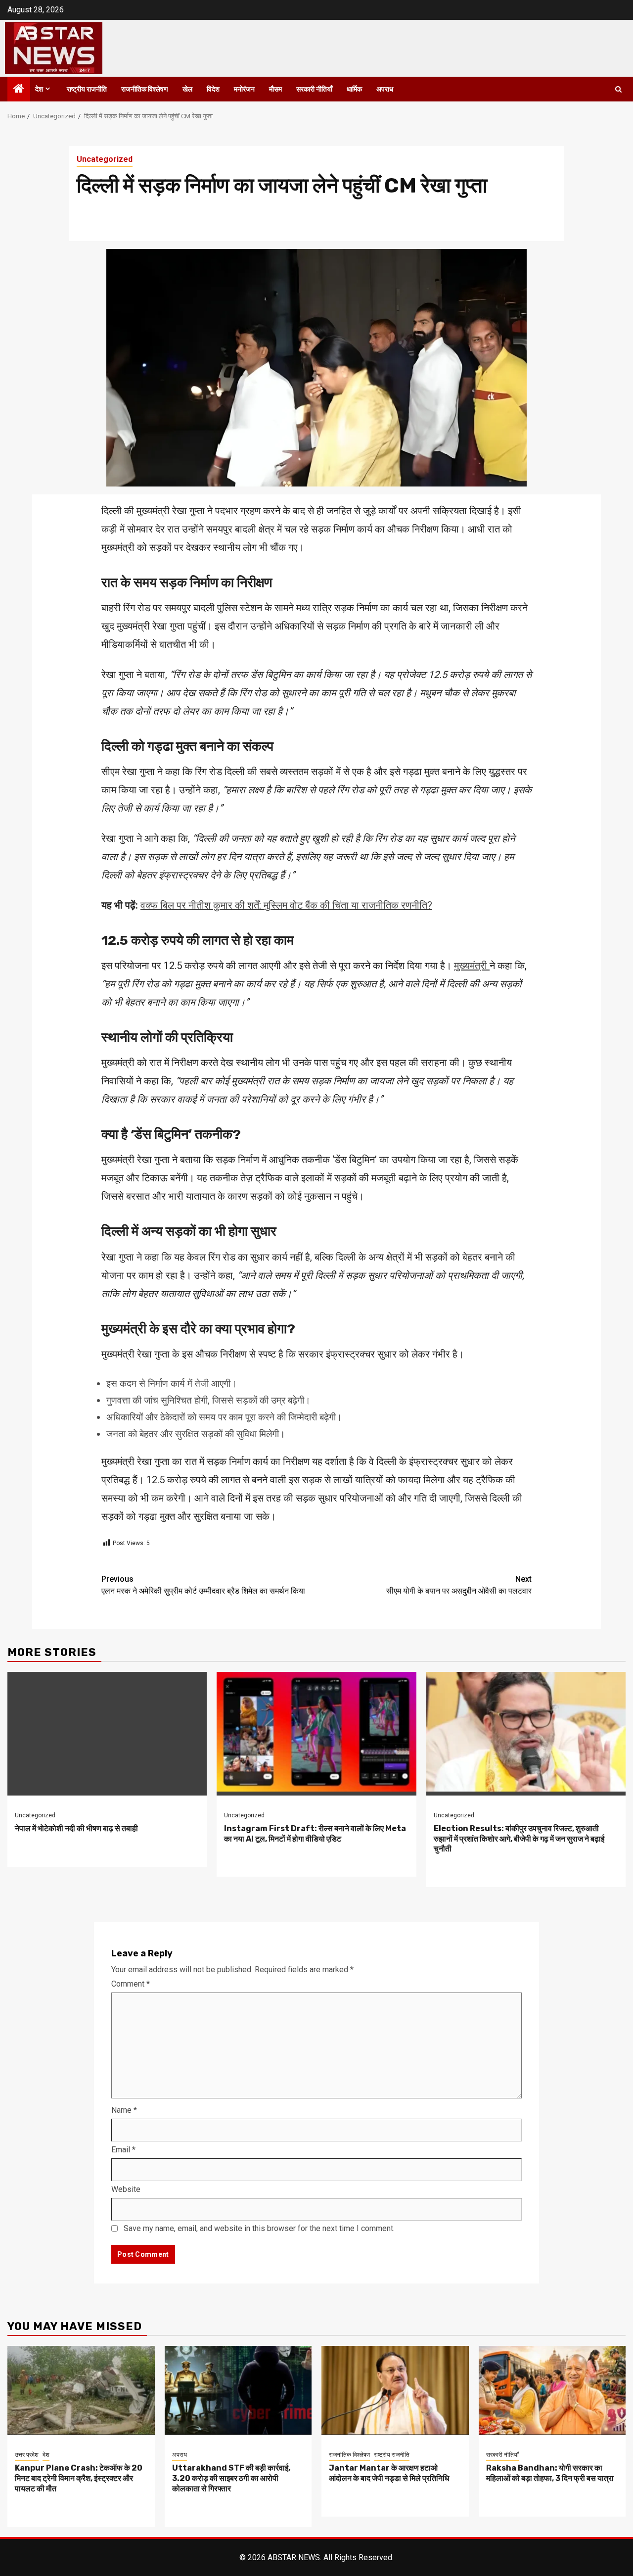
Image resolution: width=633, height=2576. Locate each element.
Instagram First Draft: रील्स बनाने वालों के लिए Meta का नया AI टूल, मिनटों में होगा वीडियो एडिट (315, 1834)
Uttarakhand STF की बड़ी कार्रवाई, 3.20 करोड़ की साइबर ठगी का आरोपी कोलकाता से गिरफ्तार (231, 2478)
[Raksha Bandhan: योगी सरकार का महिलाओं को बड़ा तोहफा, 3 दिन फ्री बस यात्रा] (552, 2390)
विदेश (213, 89)
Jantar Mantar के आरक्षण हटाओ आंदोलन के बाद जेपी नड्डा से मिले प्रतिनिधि (389, 2473)
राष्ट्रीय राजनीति (87, 89)
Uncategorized (105, 159)
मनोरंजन (244, 89)
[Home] (19, 90)
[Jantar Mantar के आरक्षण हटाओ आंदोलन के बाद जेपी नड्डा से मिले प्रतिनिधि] (395, 2390)
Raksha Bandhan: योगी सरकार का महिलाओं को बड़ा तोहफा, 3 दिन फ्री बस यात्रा (550, 2473)
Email (123, 2150)
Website (126, 2189)
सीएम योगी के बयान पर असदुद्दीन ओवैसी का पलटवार (459, 1585)
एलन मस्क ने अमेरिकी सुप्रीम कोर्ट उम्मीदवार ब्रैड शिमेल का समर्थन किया (203, 1585)
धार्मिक (354, 89)
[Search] (618, 89)
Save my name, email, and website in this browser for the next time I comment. (259, 2228)
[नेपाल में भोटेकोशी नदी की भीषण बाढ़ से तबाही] (107, 1734)
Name (124, 2110)
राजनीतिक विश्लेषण (145, 89)
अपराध (385, 89)
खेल (187, 89)
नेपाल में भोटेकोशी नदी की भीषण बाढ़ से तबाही (76, 1828)
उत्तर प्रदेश (27, 2455)
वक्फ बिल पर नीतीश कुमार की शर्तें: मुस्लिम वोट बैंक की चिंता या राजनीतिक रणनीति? (286, 905)
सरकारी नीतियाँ (314, 89)
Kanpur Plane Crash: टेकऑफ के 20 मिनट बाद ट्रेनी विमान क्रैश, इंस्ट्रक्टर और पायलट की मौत (79, 2478)
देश (39, 89)
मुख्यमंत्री (472, 966)
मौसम (275, 89)
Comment (131, 1984)
